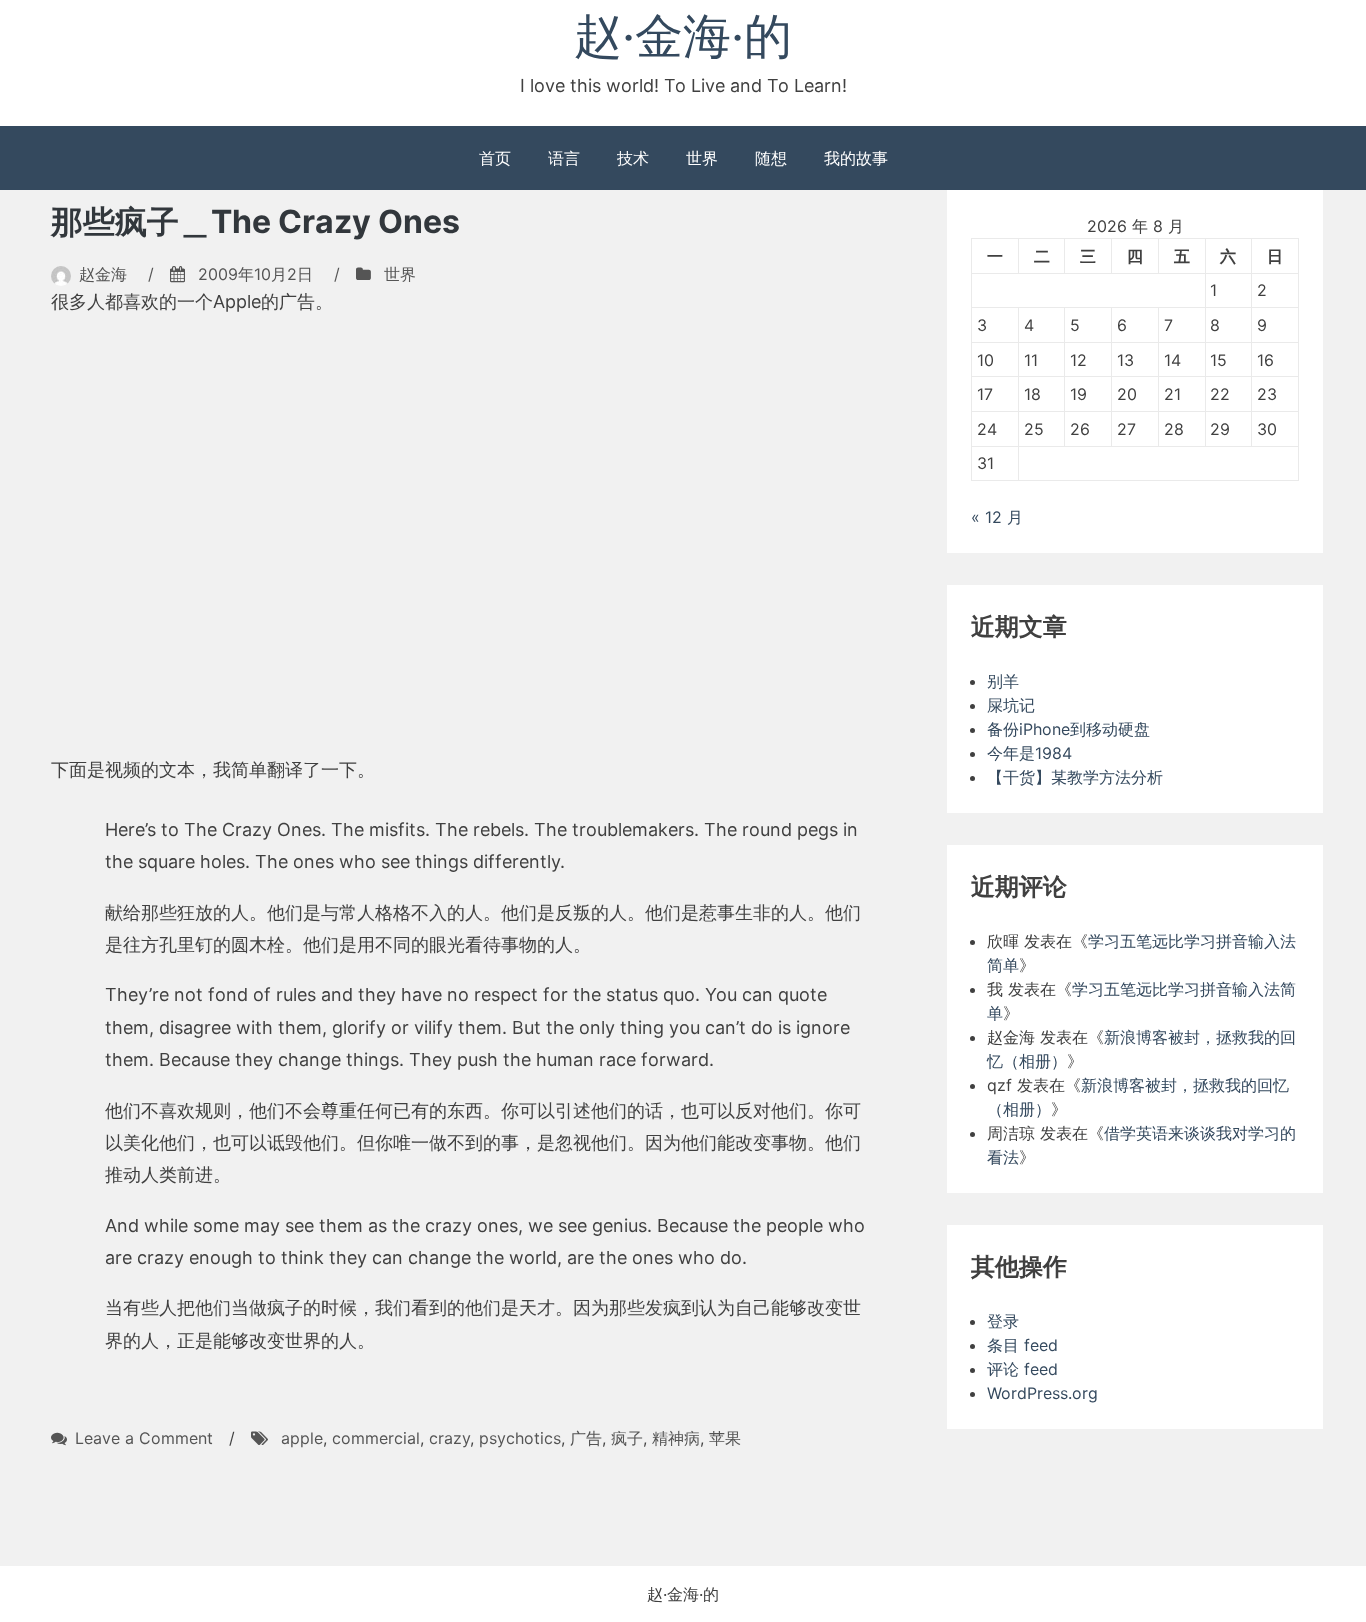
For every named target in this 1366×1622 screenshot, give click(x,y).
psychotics (520, 1438)
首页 (495, 158)
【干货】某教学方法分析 (1075, 777)
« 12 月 (997, 517)
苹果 (725, 1438)
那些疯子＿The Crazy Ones (255, 221)
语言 (564, 158)
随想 (771, 158)
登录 (1003, 1321)
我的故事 (856, 158)
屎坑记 (1011, 705)
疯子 (627, 1438)
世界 (702, 158)
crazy (449, 1438)
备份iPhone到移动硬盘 (1068, 729)
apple (302, 1438)
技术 (633, 158)
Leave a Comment (144, 1438)
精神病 (676, 1438)
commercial (376, 1438)
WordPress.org (1042, 1393)
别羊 (1003, 681)
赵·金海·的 (683, 35)
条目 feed (1022, 1345)
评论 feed (1022, 1369)
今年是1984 (1029, 753)
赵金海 (103, 274)
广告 (586, 1438)
